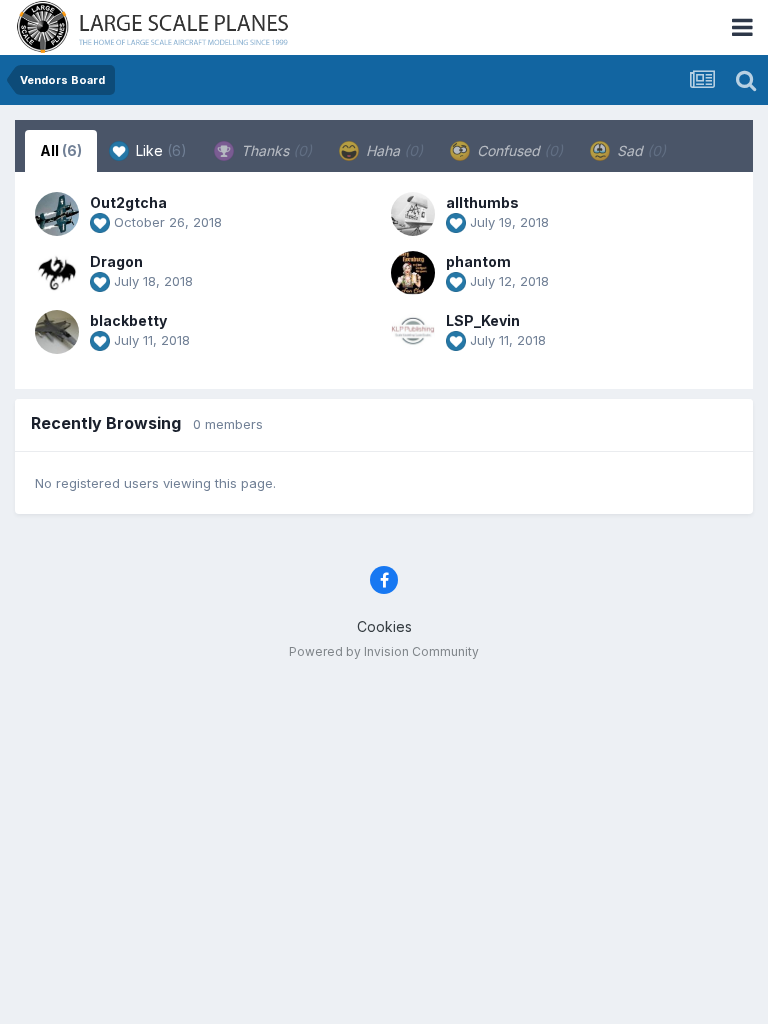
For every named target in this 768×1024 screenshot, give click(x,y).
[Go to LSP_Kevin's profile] (413, 332)
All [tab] (61, 150)
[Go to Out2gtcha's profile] (57, 214)
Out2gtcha (128, 202)
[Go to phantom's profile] (413, 273)
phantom (478, 261)
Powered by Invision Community (384, 651)
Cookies (384, 626)
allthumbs (482, 202)
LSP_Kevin (483, 320)
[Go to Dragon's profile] (57, 273)
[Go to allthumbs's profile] (413, 214)
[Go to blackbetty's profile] (57, 332)
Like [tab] (159, 150)
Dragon (116, 261)
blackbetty (128, 320)
